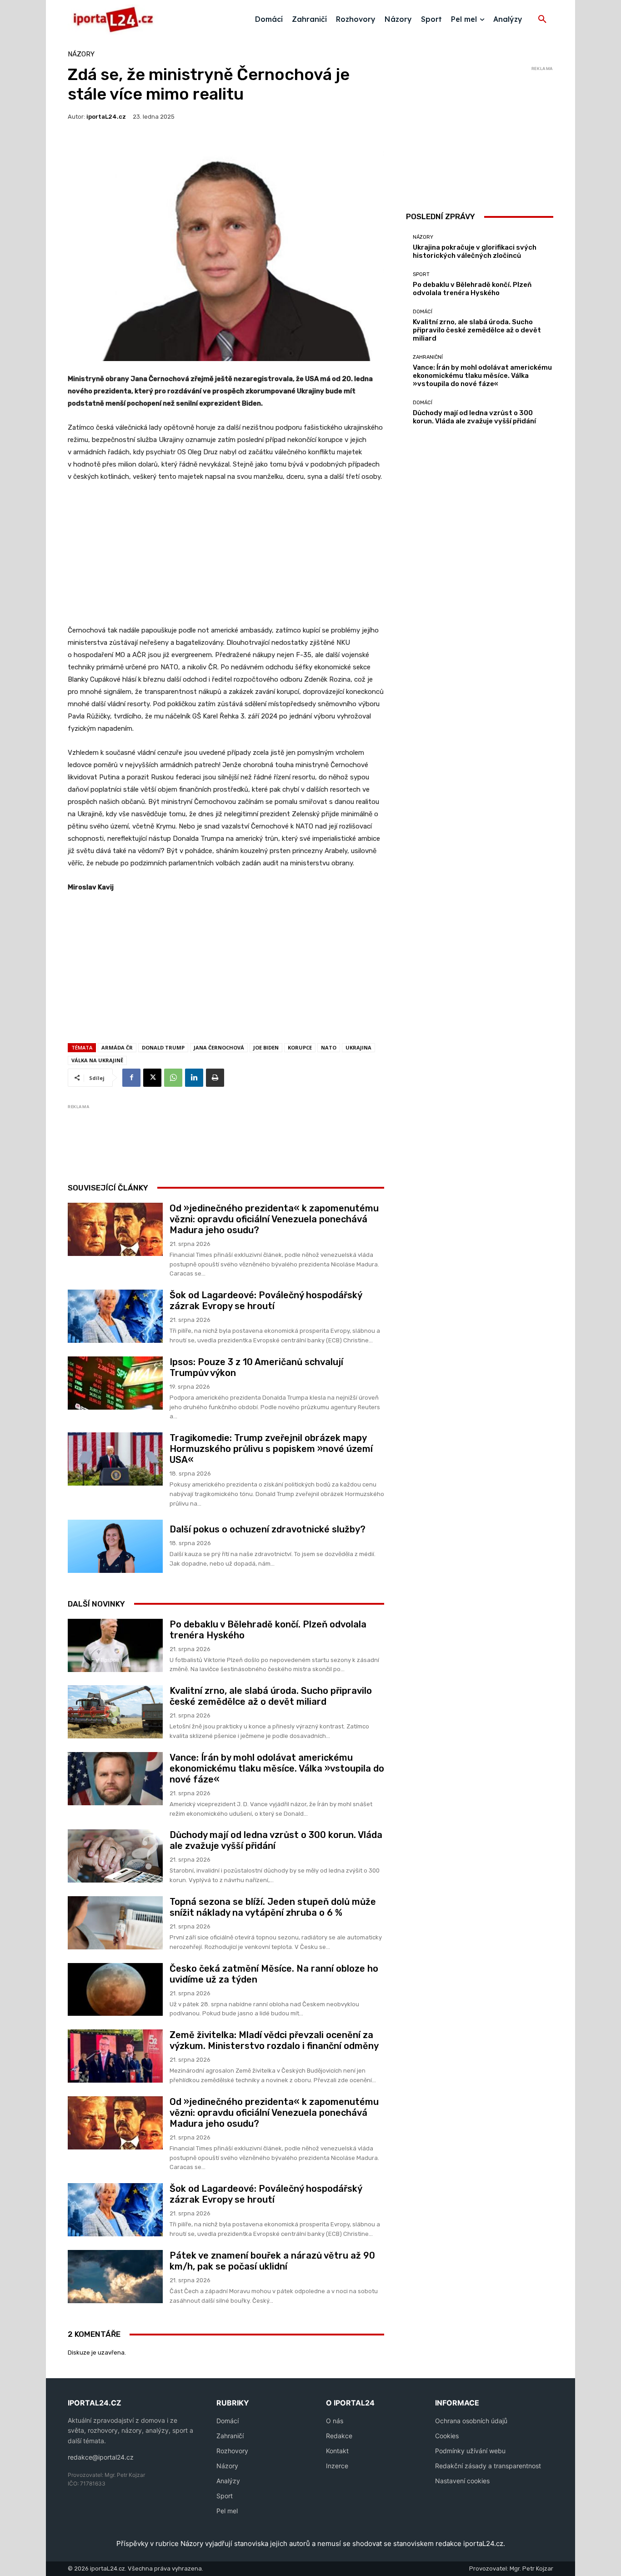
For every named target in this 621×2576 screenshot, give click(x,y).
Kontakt (337, 2451)
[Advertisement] (226, 558)
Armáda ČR (117, 1047)
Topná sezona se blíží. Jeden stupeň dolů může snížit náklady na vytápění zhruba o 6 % (273, 1907)
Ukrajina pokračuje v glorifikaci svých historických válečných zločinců (475, 251)
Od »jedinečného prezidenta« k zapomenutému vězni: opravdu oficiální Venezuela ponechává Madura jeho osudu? (274, 1219)
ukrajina (358, 1047)
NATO (329, 1047)
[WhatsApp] (173, 1078)
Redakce (339, 2436)
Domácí (423, 312)
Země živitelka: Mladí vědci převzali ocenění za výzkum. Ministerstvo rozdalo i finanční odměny (274, 2040)
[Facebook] (131, 1078)
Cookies (447, 2436)
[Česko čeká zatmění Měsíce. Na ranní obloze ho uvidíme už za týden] (115, 1990)
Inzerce (337, 2466)
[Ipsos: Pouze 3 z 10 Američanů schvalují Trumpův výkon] (115, 1383)
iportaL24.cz (106, 117)
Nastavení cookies (462, 2481)
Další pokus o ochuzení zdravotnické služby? (268, 1529)
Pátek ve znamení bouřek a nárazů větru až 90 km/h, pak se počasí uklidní (272, 2261)
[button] (542, 20)
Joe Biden (266, 1047)
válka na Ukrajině (97, 1060)
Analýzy (228, 2481)
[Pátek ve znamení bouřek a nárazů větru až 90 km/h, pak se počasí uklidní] (115, 2277)
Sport (421, 274)
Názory (81, 54)
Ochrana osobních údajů (471, 2421)
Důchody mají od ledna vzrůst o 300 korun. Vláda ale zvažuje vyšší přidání (474, 417)
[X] (152, 1078)
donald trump (163, 1047)
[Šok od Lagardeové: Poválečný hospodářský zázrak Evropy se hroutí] (115, 1316)
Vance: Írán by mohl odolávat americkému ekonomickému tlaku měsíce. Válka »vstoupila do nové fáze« (277, 1768)
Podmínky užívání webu (470, 2451)
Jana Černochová (219, 1047)
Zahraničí (230, 2436)
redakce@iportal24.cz (101, 2457)
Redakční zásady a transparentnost (488, 2466)
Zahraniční (428, 357)
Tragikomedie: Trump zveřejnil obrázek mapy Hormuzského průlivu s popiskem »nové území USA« (271, 1449)
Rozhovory (232, 2451)
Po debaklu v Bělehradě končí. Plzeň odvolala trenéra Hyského (472, 289)
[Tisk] (215, 1078)
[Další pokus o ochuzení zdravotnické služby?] (115, 1546)
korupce (300, 1047)
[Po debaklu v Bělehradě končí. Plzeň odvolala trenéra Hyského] (115, 1645)
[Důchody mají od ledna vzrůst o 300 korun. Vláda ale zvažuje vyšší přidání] (115, 1856)
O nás (335, 2421)
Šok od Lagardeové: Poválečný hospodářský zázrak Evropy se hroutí (266, 1301)
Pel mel (227, 2511)
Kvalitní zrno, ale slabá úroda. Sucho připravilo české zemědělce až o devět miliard (271, 1696)
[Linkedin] (194, 1078)
